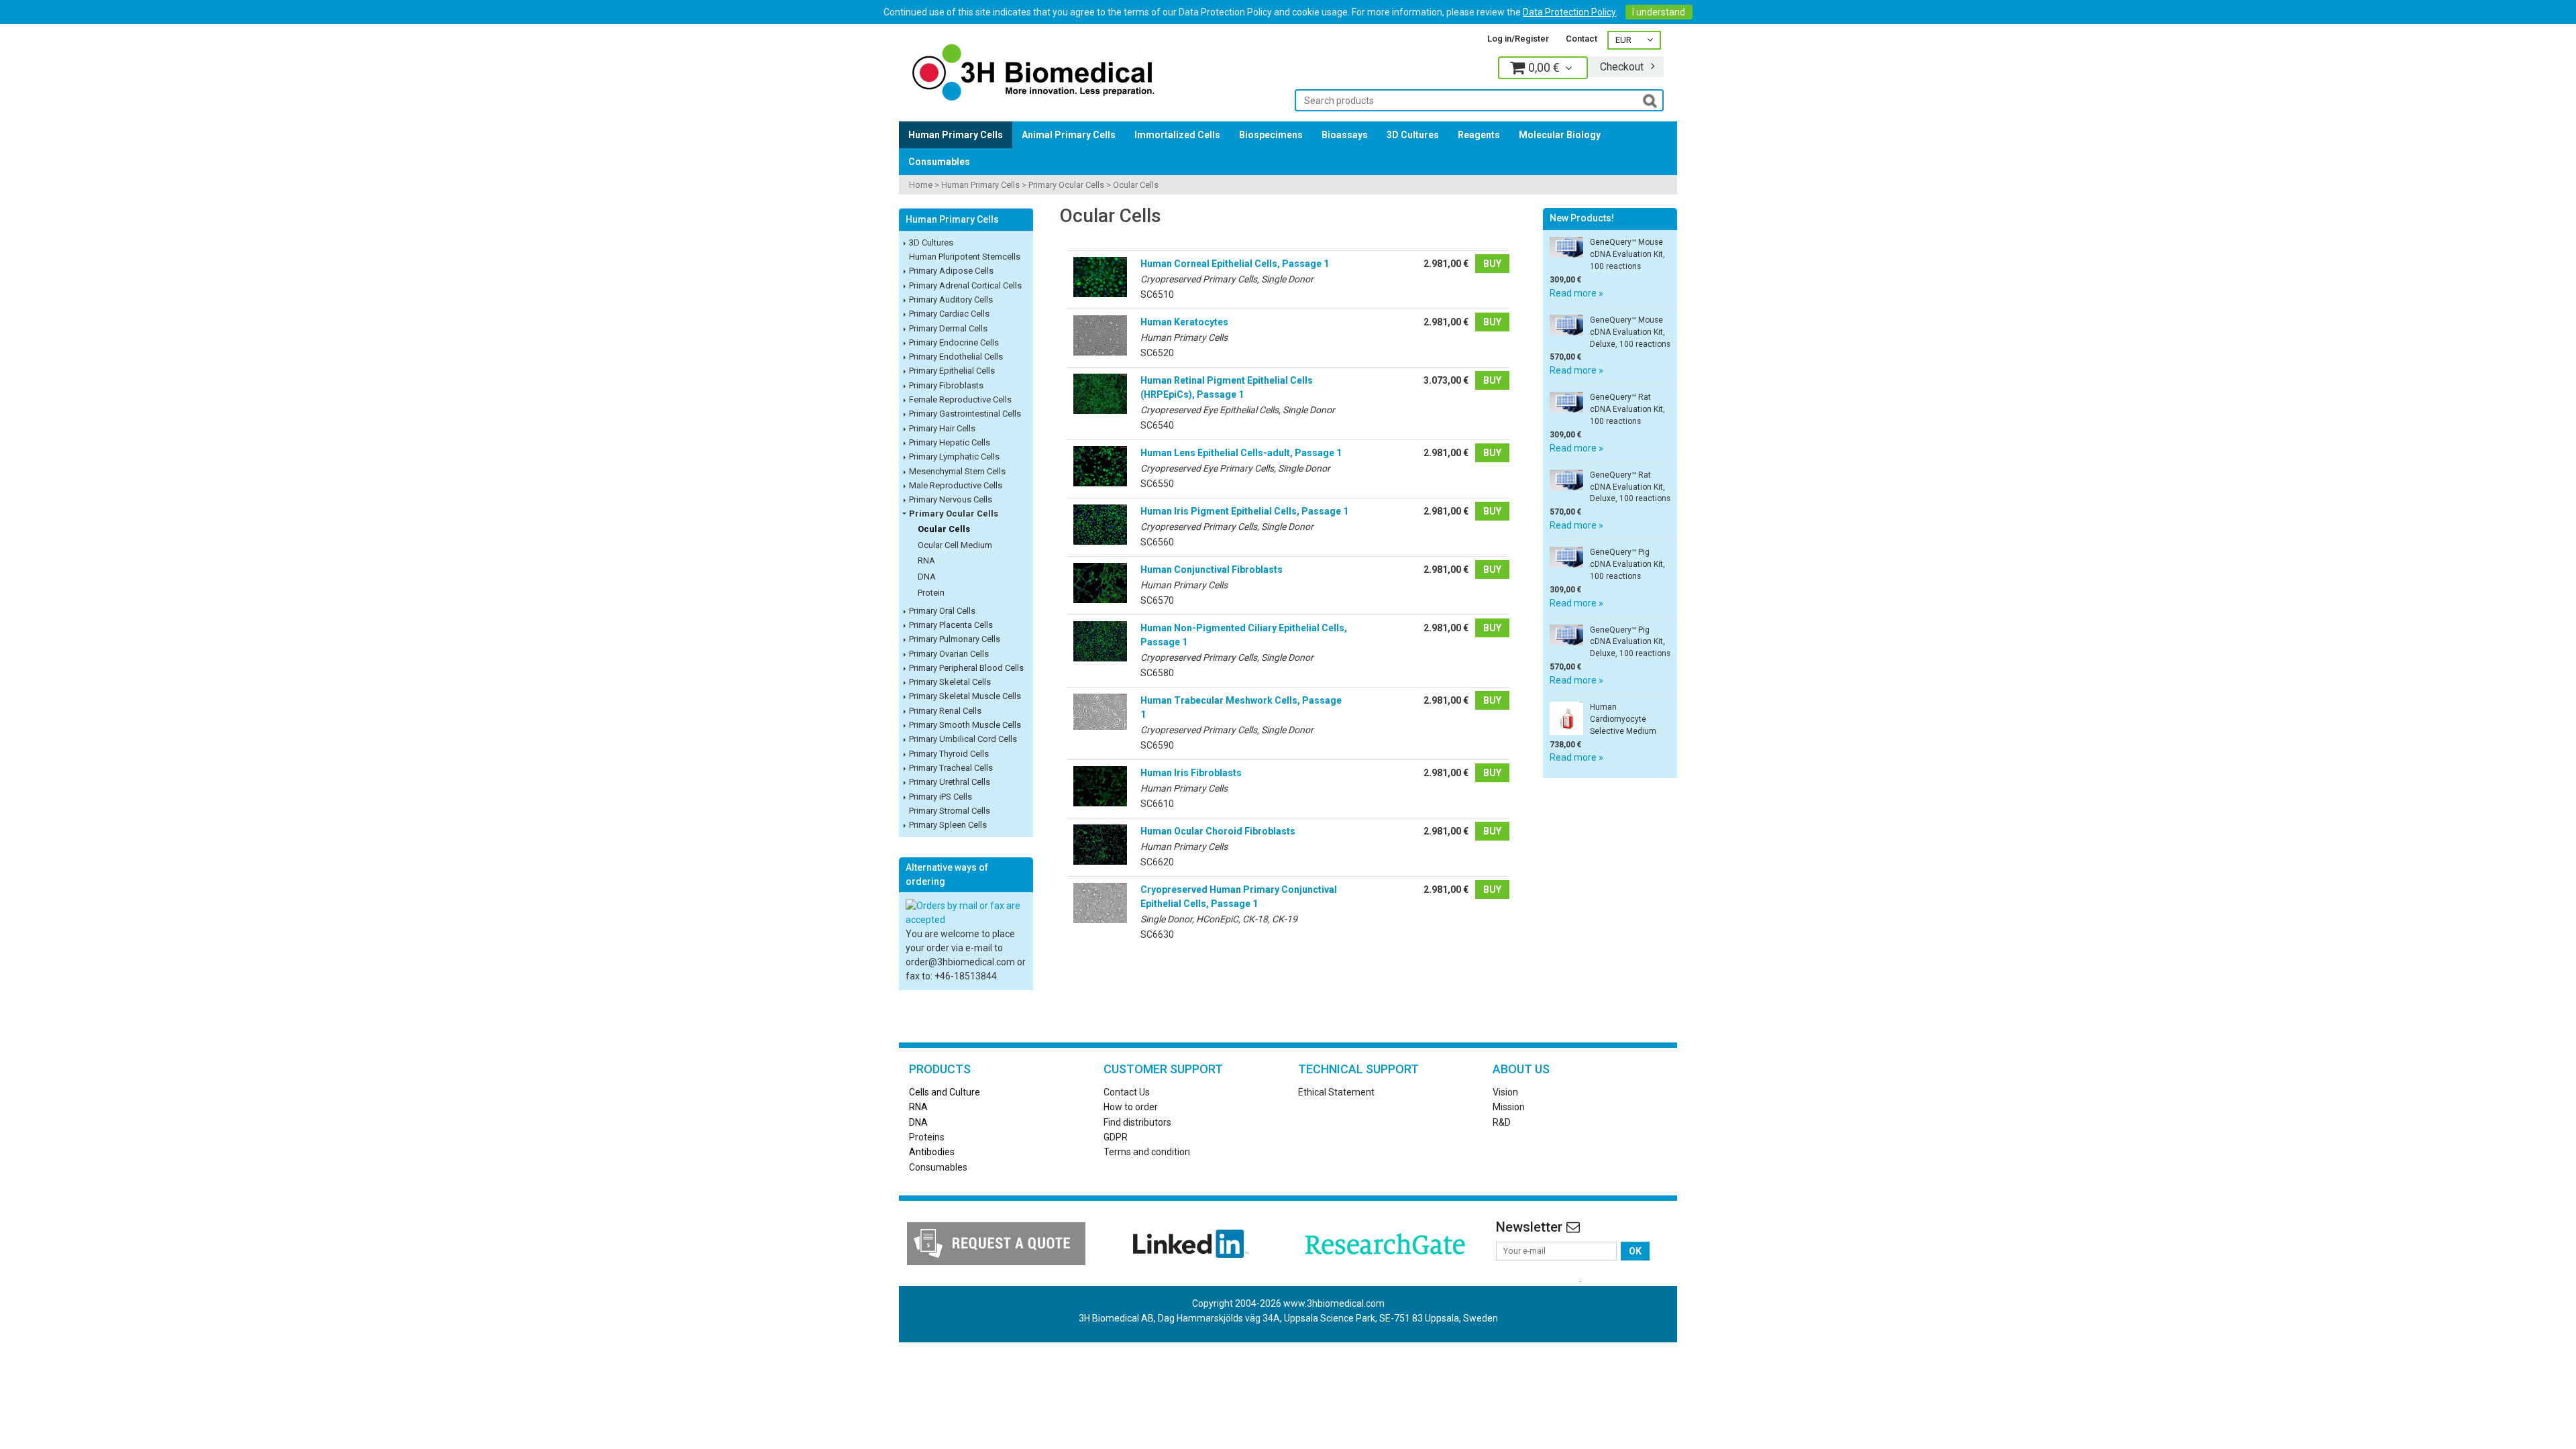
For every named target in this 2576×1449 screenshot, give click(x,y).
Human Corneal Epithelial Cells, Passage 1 (1235, 264)
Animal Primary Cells (1069, 135)
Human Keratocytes (1184, 322)
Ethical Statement (1336, 1092)
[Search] (1650, 100)
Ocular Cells (1136, 185)
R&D (1502, 1122)
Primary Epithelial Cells (952, 371)
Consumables (939, 162)
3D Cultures (1413, 135)
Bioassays (1345, 135)
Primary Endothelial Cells (956, 357)
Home (921, 185)
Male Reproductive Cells (956, 485)
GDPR (1116, 1137)
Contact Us (1127, 1092)
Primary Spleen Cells (948, 825)
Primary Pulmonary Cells (955, 639)
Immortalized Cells (1177, 135)
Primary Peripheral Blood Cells (966, 668)
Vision (1505, 1092)
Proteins (927, 1137)
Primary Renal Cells (945, 711)
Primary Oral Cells (942, 611)
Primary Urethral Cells (950, 782)
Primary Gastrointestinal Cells (965, 414)
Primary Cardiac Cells (949, 314)
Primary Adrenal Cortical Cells (965, 285)
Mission (1509, 1107)
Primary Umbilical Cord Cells (963, 739)
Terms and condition (1147, 1152)
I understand (1659, 12)
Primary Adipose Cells (951, 271)
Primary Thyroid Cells (949, 754)
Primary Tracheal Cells (951, 768)
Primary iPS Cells (941, 797)
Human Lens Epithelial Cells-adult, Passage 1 (1241, 453)
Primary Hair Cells (942, 428)
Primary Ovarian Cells (949, 654)
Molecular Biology (1560, 135)
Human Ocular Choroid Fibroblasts (1218, 831)
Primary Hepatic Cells (950, 442)
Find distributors (1137, 1122)
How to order (1131, 1107)
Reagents (1479, 135)
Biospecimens (1271, 135)
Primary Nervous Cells (951, 499)
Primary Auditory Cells (951, 300)
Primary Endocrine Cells (954, 342)
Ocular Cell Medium (955, 545)
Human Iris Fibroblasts (1191, 773)
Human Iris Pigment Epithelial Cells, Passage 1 (1244, 511)
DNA (927, 577)
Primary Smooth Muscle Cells (965, 725)
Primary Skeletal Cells (950, 682)
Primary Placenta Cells (951, 625)
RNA (926, 560)
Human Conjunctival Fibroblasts (1212, 570)
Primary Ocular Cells (1066, 185)
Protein (931, 593)
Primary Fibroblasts (946, 385)
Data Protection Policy (1569, 12)
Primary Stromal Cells (950, 811)
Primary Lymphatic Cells (954, 457)
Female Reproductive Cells (960, 399)
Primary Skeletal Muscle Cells (965, 696)
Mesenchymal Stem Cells (957, 471)
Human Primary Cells (956, 135)
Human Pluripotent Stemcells (965, 257)
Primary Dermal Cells (948, 328)
